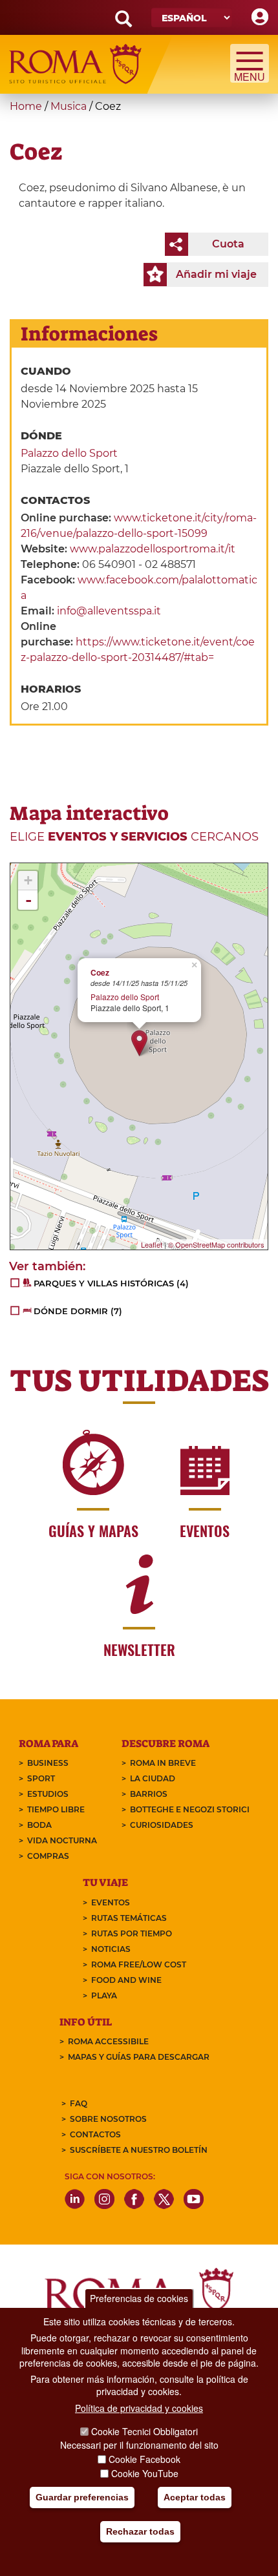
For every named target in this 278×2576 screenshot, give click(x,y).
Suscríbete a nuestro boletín (139, 2150)
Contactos (95, 2134)
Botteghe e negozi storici (190, 1809)
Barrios (149, 1794)
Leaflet (152, 1244)
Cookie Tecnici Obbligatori (144, 2431)
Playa (104, 1995)
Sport (41, 1778)
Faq (79, 2103)
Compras (48, 1856)
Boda (39, 1825)
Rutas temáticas (129, 1918)
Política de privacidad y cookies (139, 2408)
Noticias (111, 1949)
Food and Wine (126, 1980)
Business (48, 1763)
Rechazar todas (140, 2531)
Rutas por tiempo (132, 1933)
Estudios (48, 1794)
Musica (69, 106)
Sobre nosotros (108, 2119)
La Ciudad (153, 1778)
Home (26, 106)
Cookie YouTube (145, 2473)
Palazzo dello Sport (69, 453)
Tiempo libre (56, 1809)
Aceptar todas (195, 2497)
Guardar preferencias (82, 2497)
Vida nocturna (62, 1840)
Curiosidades (162, 1825)
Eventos (111, 1902)
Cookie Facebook (144, 2459)
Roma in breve (163, 1763)
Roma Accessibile (108, 2041)
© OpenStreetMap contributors (216, 1244)
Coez (100, 973)
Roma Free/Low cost (139, 1964)
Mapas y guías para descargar (139, 2057)
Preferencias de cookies (139, 2298)
